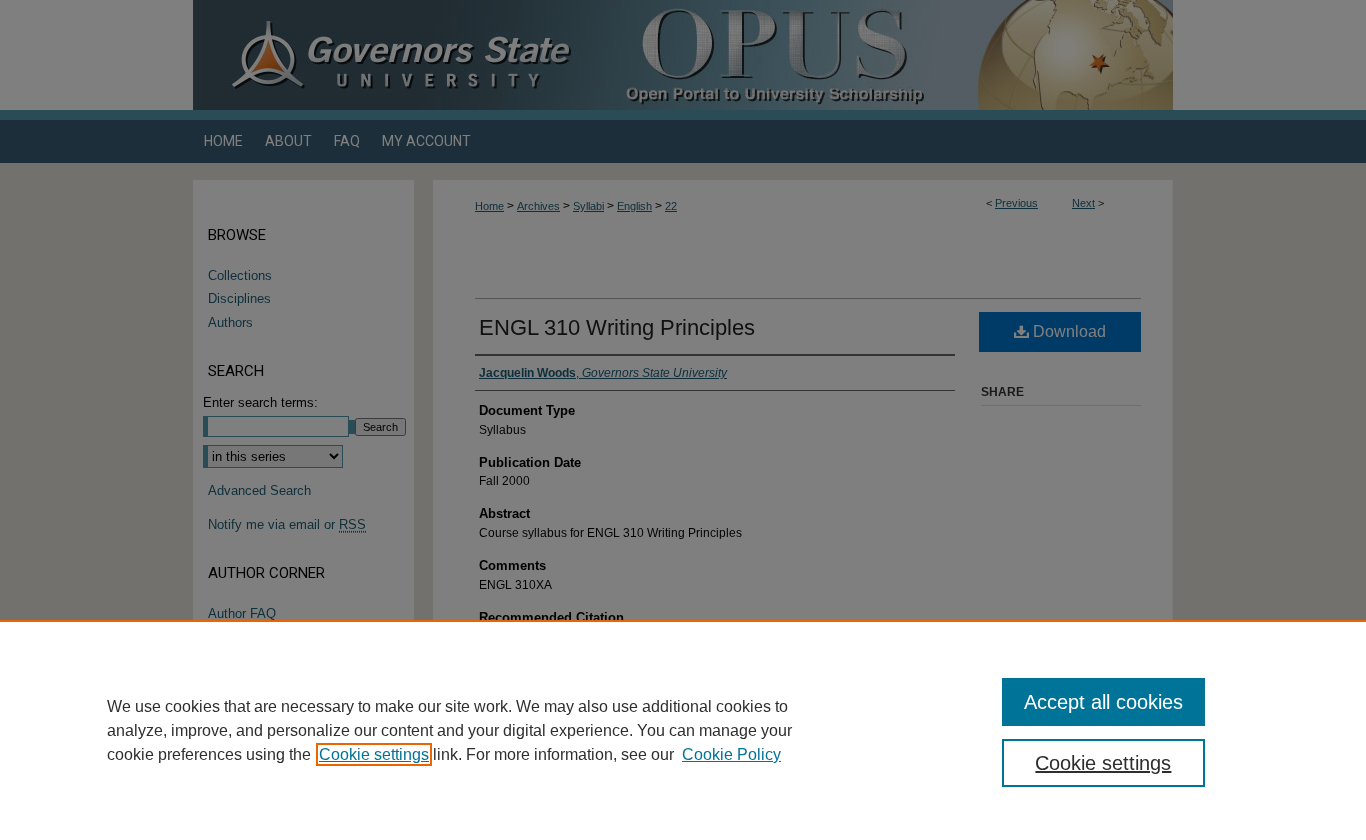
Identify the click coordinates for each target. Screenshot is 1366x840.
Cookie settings (374, 754)
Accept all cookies (1103, 702)
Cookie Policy (731, 754)
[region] (683, 730)
